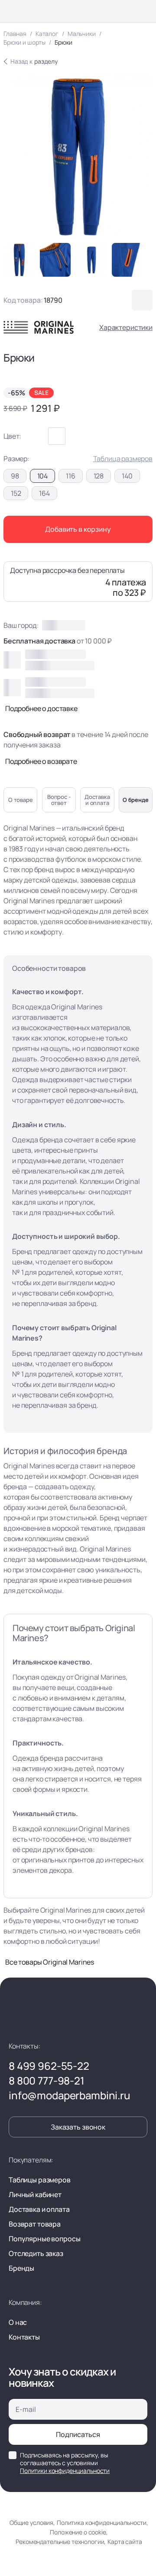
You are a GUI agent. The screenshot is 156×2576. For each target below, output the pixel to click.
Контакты (24, 2337)
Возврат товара (35, 2224)
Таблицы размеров (40, 2180)
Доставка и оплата (39, 2209)
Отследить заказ (36, 2253)
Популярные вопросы (44, 2239)
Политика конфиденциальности (102, 2523)
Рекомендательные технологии (60, 2542)
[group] (19, 260)
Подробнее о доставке (41, 708)
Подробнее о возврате (41, 761)
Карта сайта (125, 2542)
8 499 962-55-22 (49, 2066)
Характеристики (126, 327)
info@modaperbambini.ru (70, 2095)
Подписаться (78, 2434)
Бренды (21, 2268)
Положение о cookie (78, 2532)
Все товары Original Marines (50, 1962)
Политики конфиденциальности (65, 2471)
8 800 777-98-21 (47, 2081)
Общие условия (31, 2523)
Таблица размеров (123, 459)
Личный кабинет (35, 2195)
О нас (18, 2322)
